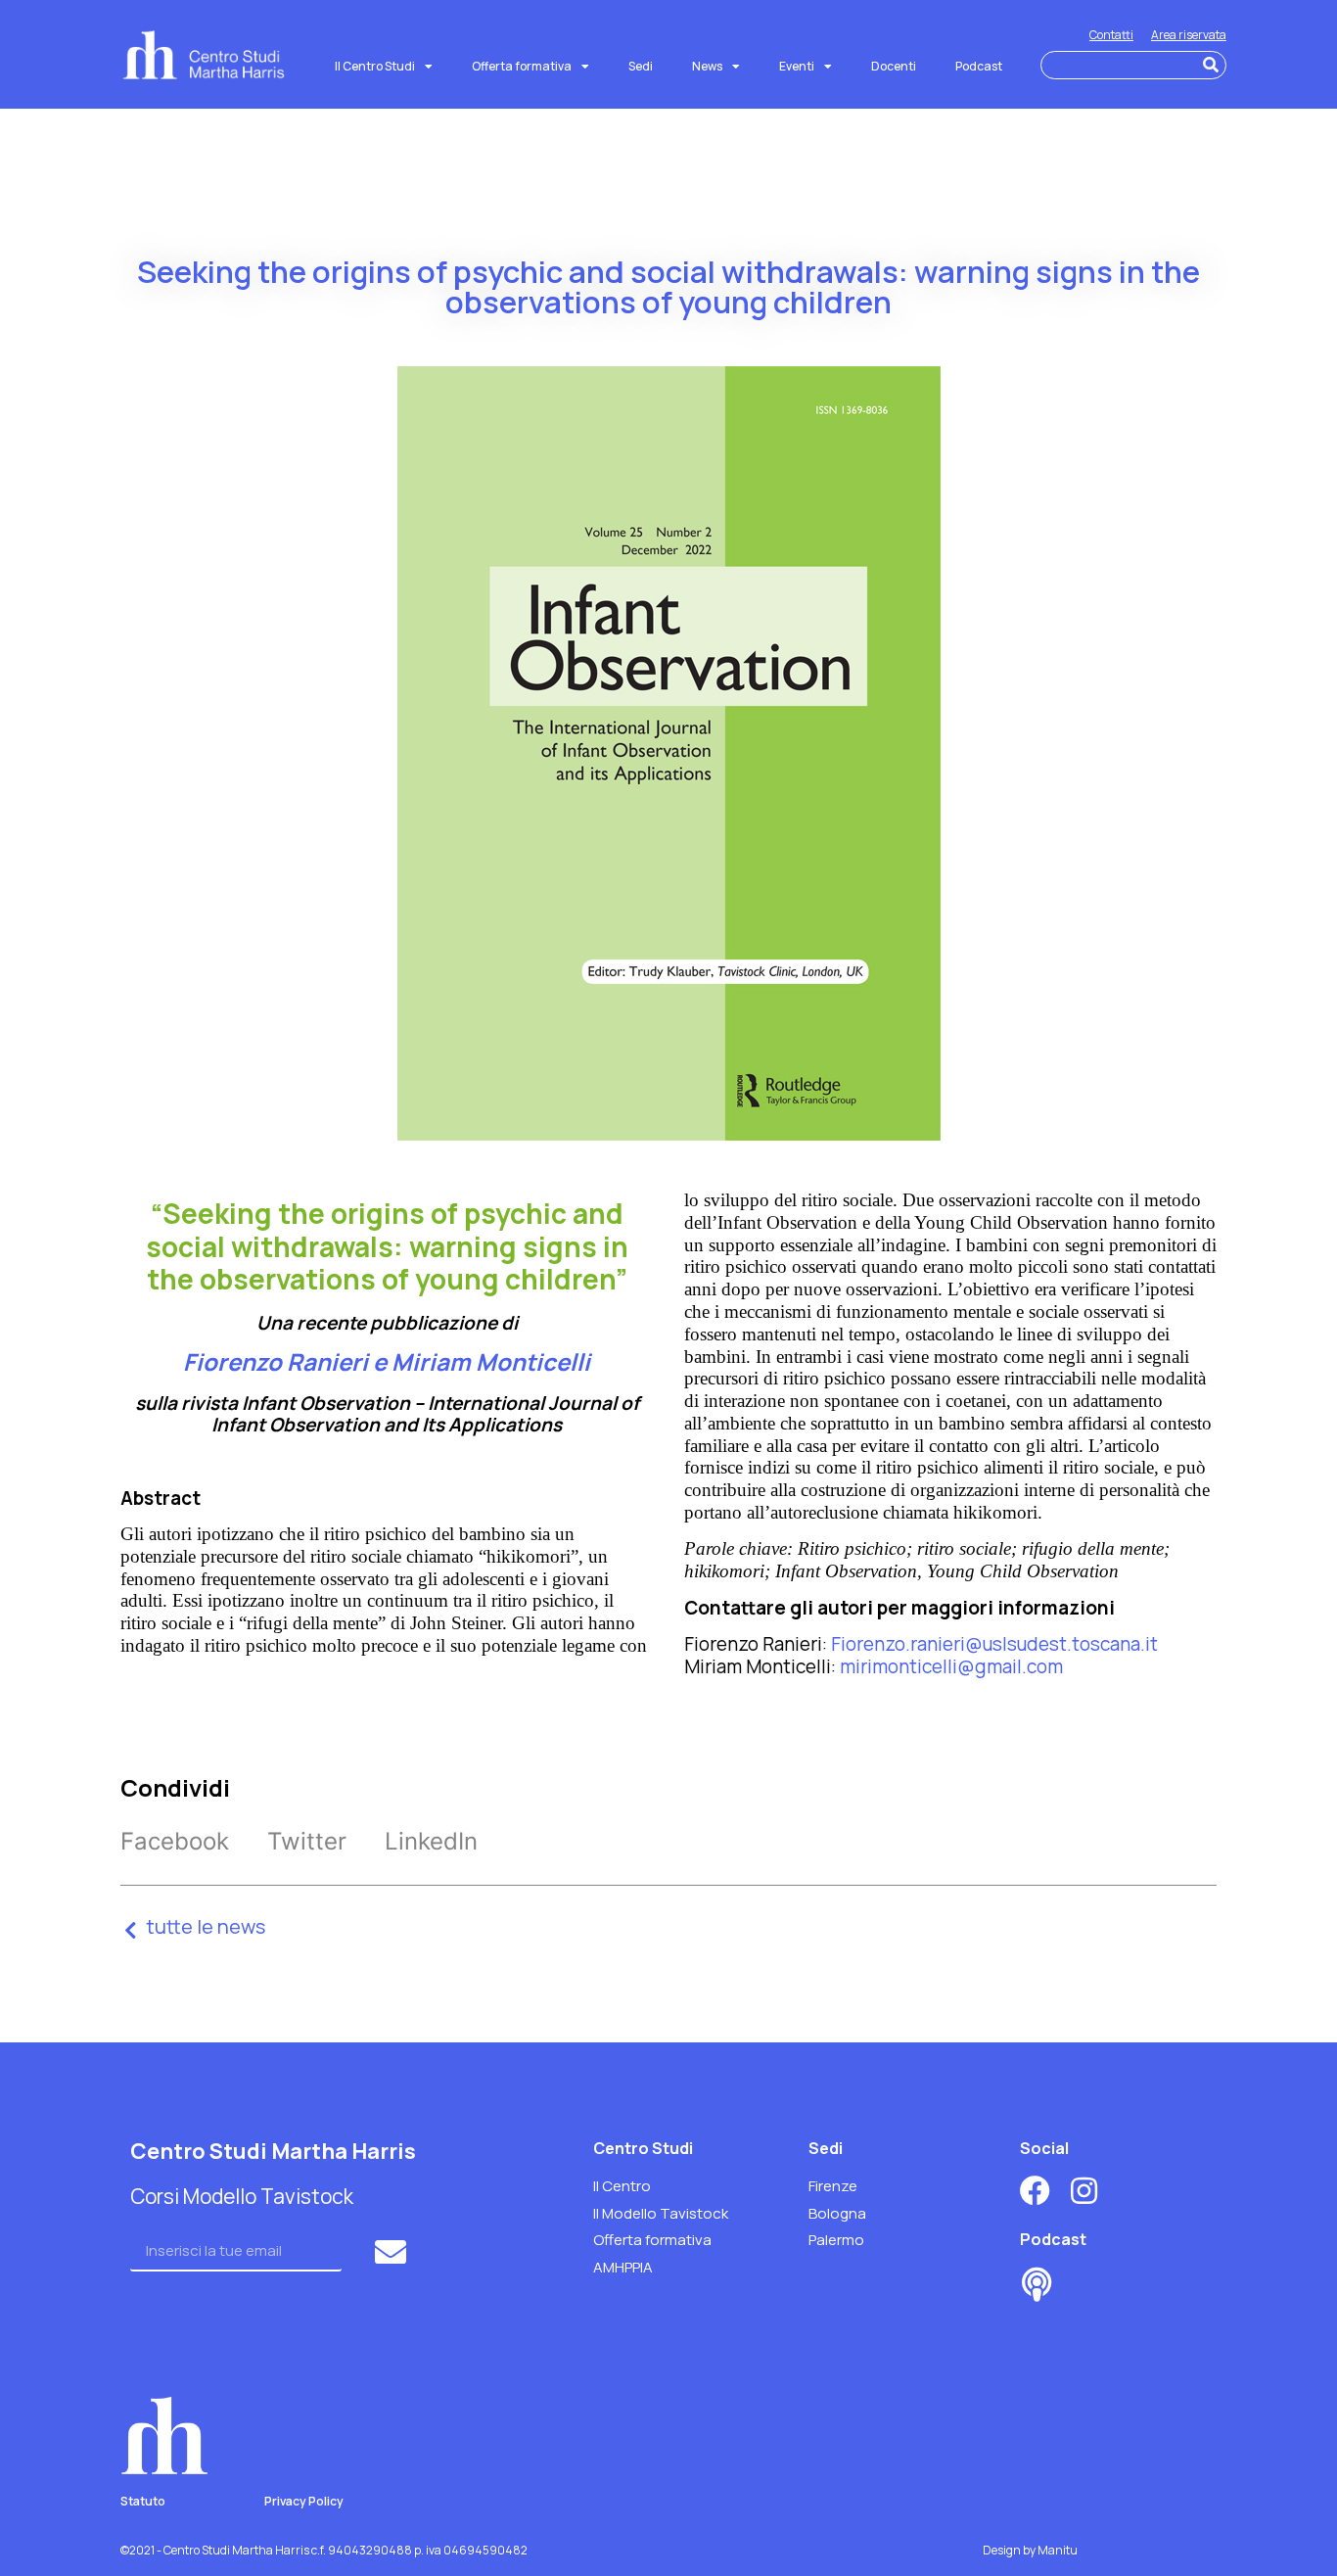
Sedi (641, 66)
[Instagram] (1084, 2191)
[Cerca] (1211, 65)
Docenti (894, 66)
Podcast (979, 66)
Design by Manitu (1030, 2550)
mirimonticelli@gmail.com (951, 1666)
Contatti (1111, 35)
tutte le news (206, 1926)
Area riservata (1189, 35)
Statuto (143, 2501)
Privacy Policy (304, 2501)
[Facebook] (1035, 2191)
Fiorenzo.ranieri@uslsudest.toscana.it (994, 1644)
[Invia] (393, 2252)
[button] (175, 1841)
